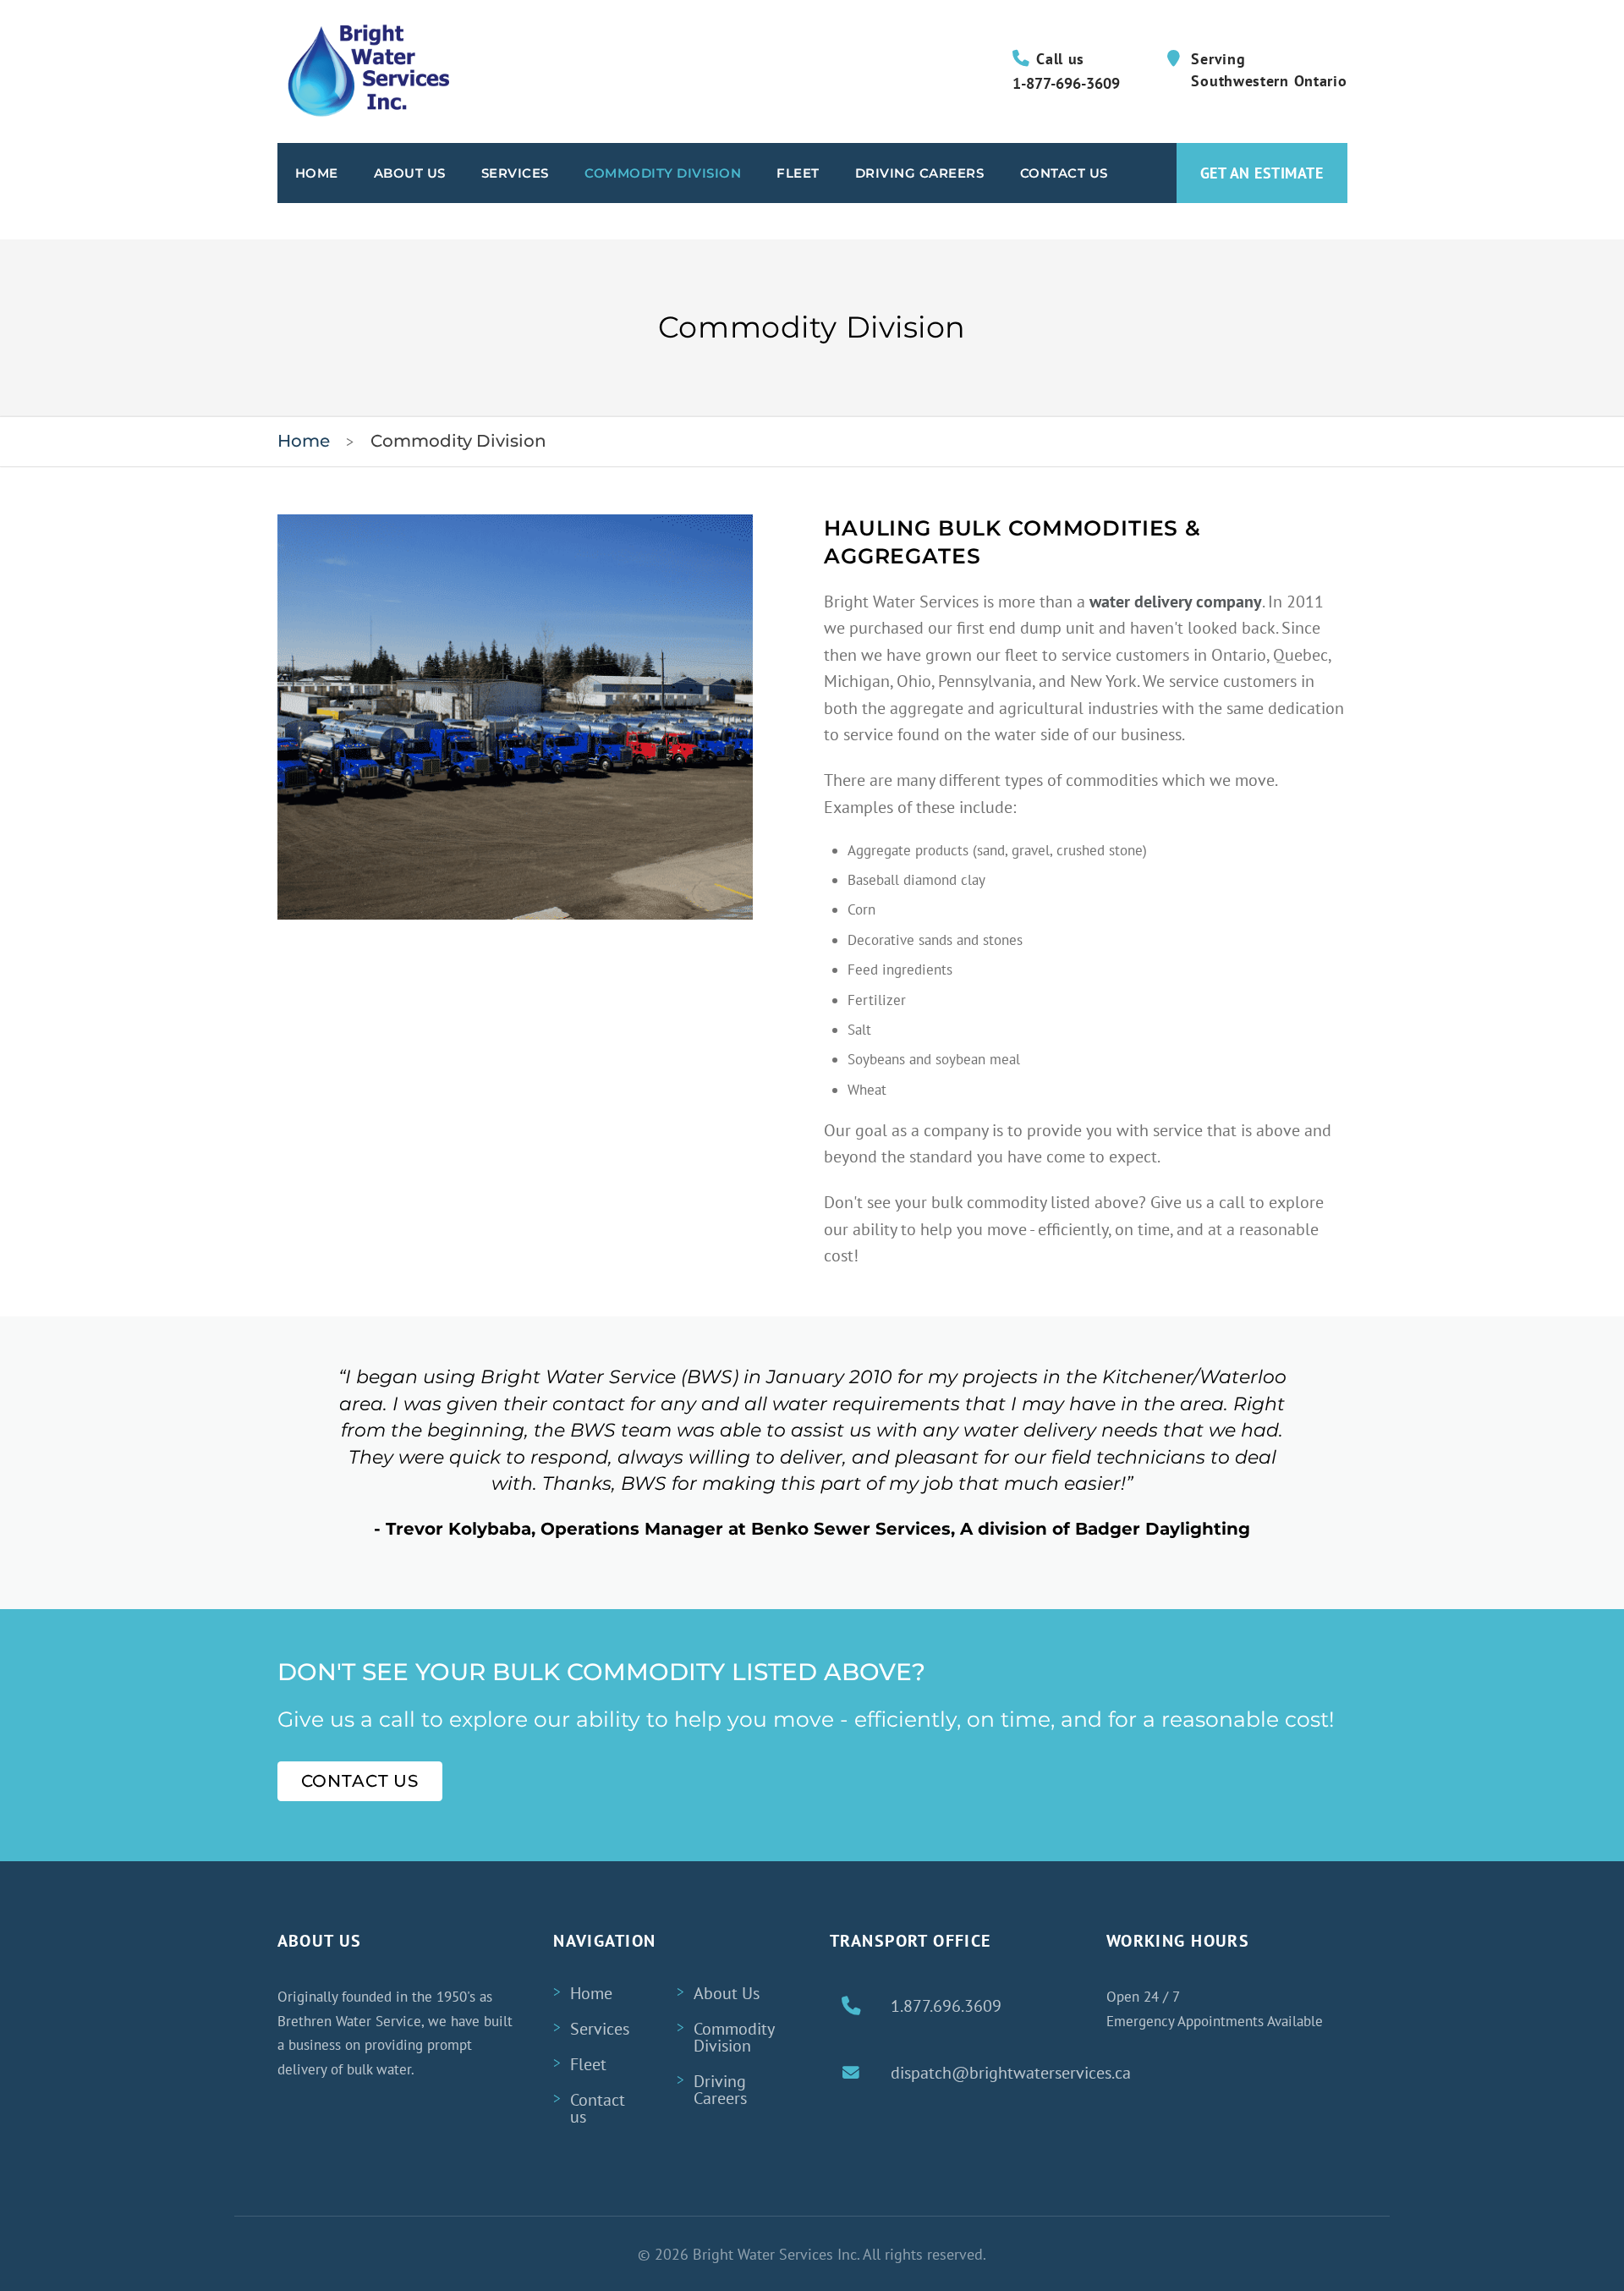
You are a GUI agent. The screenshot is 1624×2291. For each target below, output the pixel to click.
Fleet (798, 173)
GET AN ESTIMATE (1262, 173)
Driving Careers (920, 173)
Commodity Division (663, 173)
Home (317, 173)
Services (515, 173)
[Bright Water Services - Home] (364, 71)
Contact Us (1064, 173)
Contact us (598, 2108)
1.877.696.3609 (946, 2006)
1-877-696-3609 (1066, 83)
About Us (410, 173)
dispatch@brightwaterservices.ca (1011, 2073)
